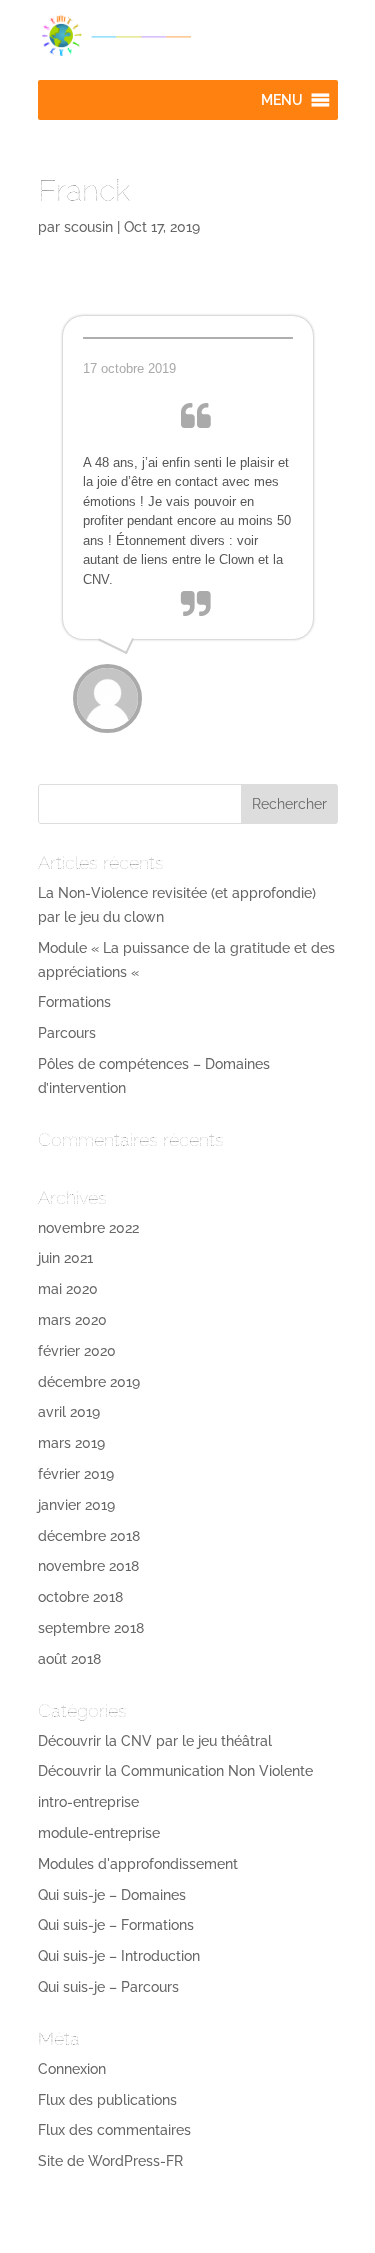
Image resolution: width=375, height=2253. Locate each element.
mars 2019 (71, 1443)
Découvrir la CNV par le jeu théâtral (155, 1741)
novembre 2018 (88, 1566)
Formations (74, 1002)
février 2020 (77, 1351)
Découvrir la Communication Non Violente (175, 1771)
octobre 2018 (80, 1597)
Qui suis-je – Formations (116, 1925)
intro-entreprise (88, 1802)
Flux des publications (107, 2100)
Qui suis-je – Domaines (112, 1895)
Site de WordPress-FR (110, 2161)
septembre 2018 (91, 1628)
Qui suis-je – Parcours (108, 1987)
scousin (88, 227)
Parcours (67, 1033)
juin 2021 (65, 1258)
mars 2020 (72, 1320)
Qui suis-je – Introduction (119, 1956)
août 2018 (69, 1659)
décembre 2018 (89, 1536)
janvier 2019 (76, 1505)
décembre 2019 (89, 1382)
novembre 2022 (88, 1228)
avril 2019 (69, 1412)
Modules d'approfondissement (138, 1864)
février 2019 (76, 1474)
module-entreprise (99, 1833)
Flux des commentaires (114, 2130)
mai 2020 (68, 1289)
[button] (282, 100)
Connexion (72, 2069)
